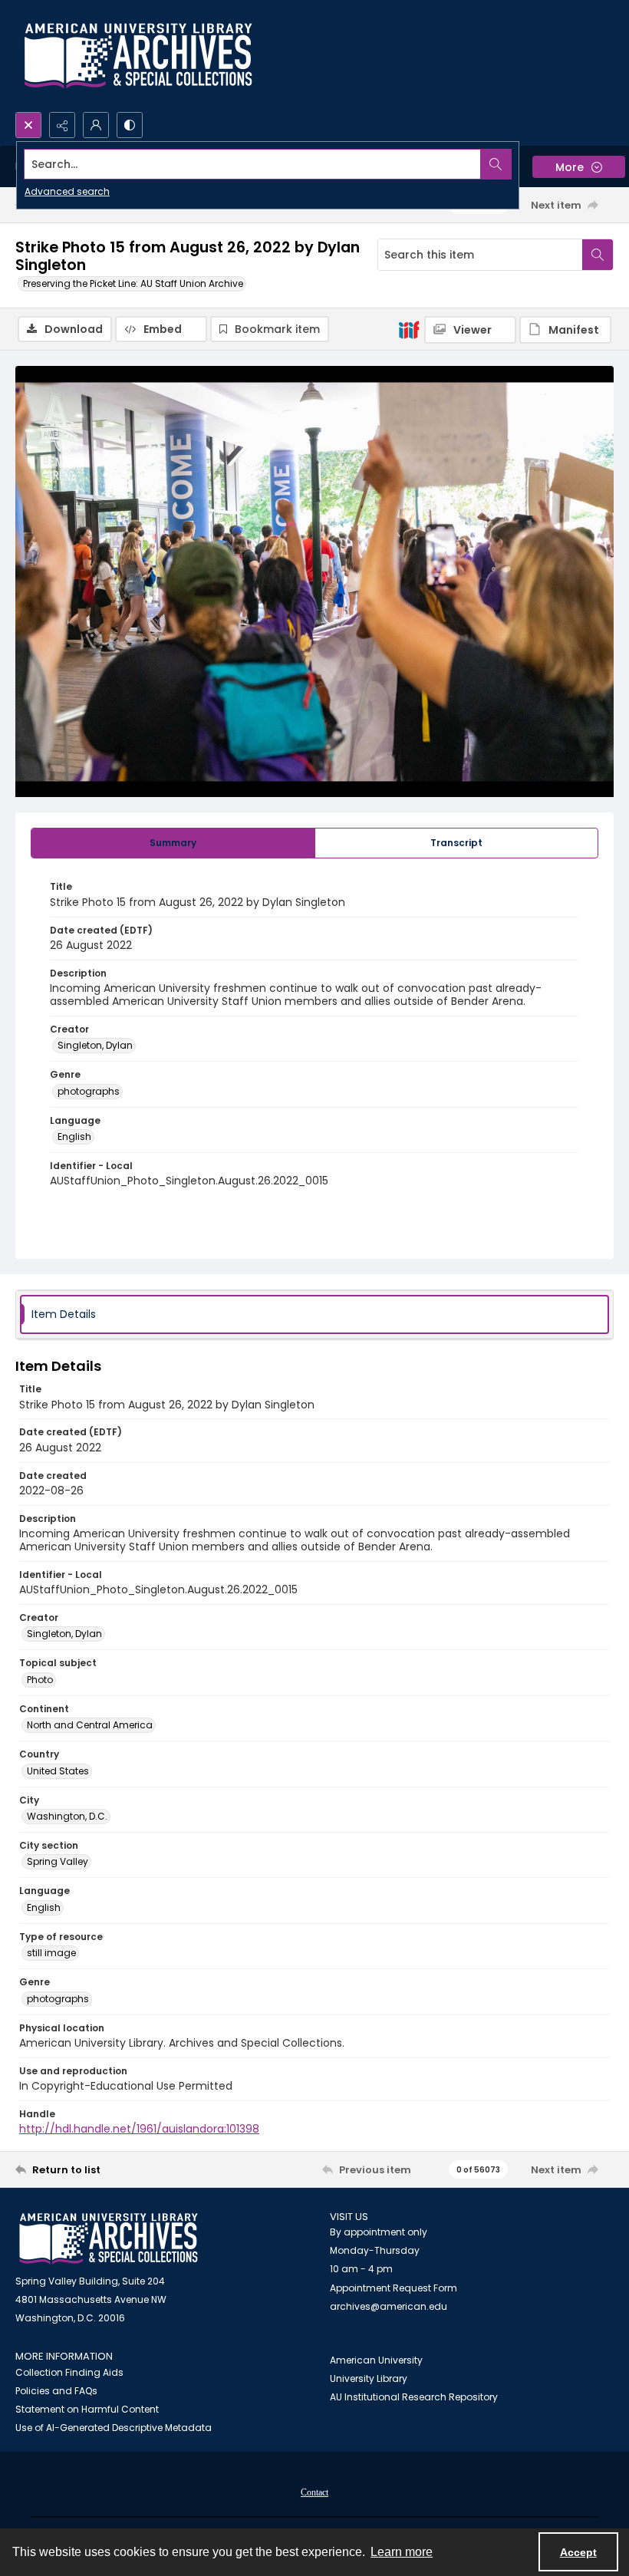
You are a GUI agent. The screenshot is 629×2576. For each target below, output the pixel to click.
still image (51, 1953)
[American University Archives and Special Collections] (109, 2239)
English (74, 1136)
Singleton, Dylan (95, 1045)
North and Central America (90, 1725)
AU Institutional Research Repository (414, 2397)
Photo (40, 1680)
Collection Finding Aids (69, 2372)
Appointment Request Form (394, 2288)
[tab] (173, 843)
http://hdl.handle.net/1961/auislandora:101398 (139, 2129)
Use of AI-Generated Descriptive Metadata (114, 2428)
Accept (578, 2552)
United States (58, 1771)
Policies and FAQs (56, 2391)
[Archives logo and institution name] (138, 56)
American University (376, 2360)
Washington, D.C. (67, 1816)
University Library (369, 2378)
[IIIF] (409, 329)
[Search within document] (598, 255)
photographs (89, 1091)
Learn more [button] (402, 2552)
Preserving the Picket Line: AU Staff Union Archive (133, 283)
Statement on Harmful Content (87, 2409)
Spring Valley (58, 1861)
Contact (314, 2492)
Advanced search (67, 191)
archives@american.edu (389, 2306)
